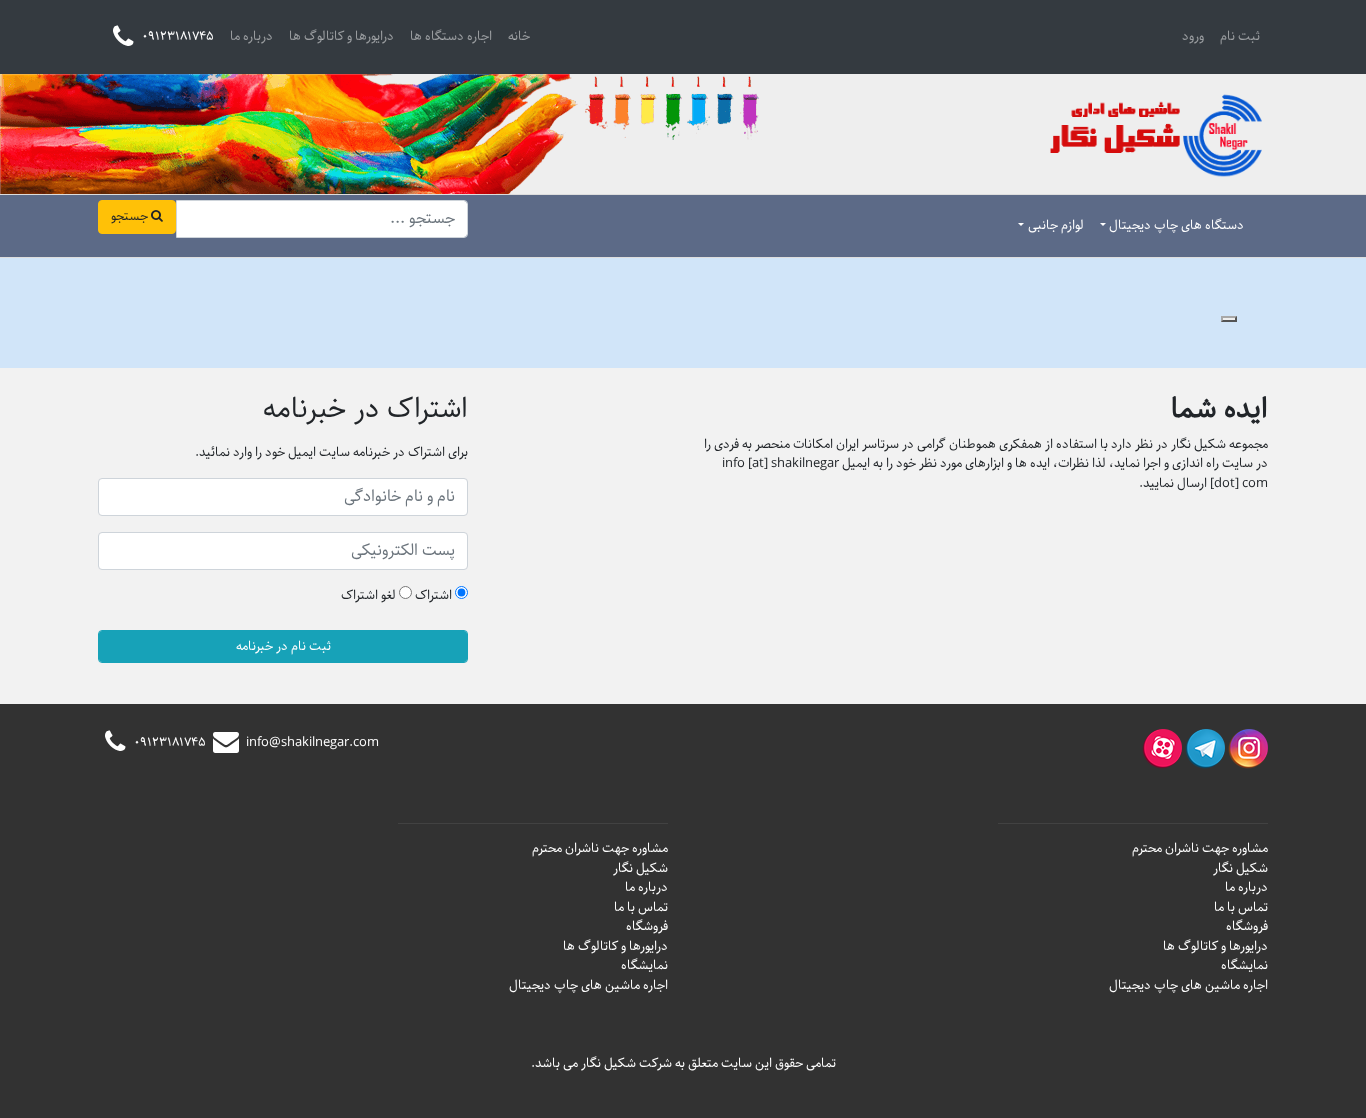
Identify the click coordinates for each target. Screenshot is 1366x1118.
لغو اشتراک (370, 596)
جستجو (131, 216)
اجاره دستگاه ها (451, 36)
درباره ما (251, 36)
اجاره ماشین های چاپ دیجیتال (1188, 985)
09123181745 (168, 742)
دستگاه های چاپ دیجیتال (1176, 225)
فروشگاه (1247, 926)
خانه (519, 36)
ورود (1193, 36)
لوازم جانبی (1056, 225)
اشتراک (435, 596)
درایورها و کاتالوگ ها (341, 36)
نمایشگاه (1244, 965)
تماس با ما (1241, 907)
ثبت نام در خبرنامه (283, 646)
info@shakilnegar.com (310, 742)
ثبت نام (1240, 36)
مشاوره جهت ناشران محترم (1200, 848)
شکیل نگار (1240, 868)
